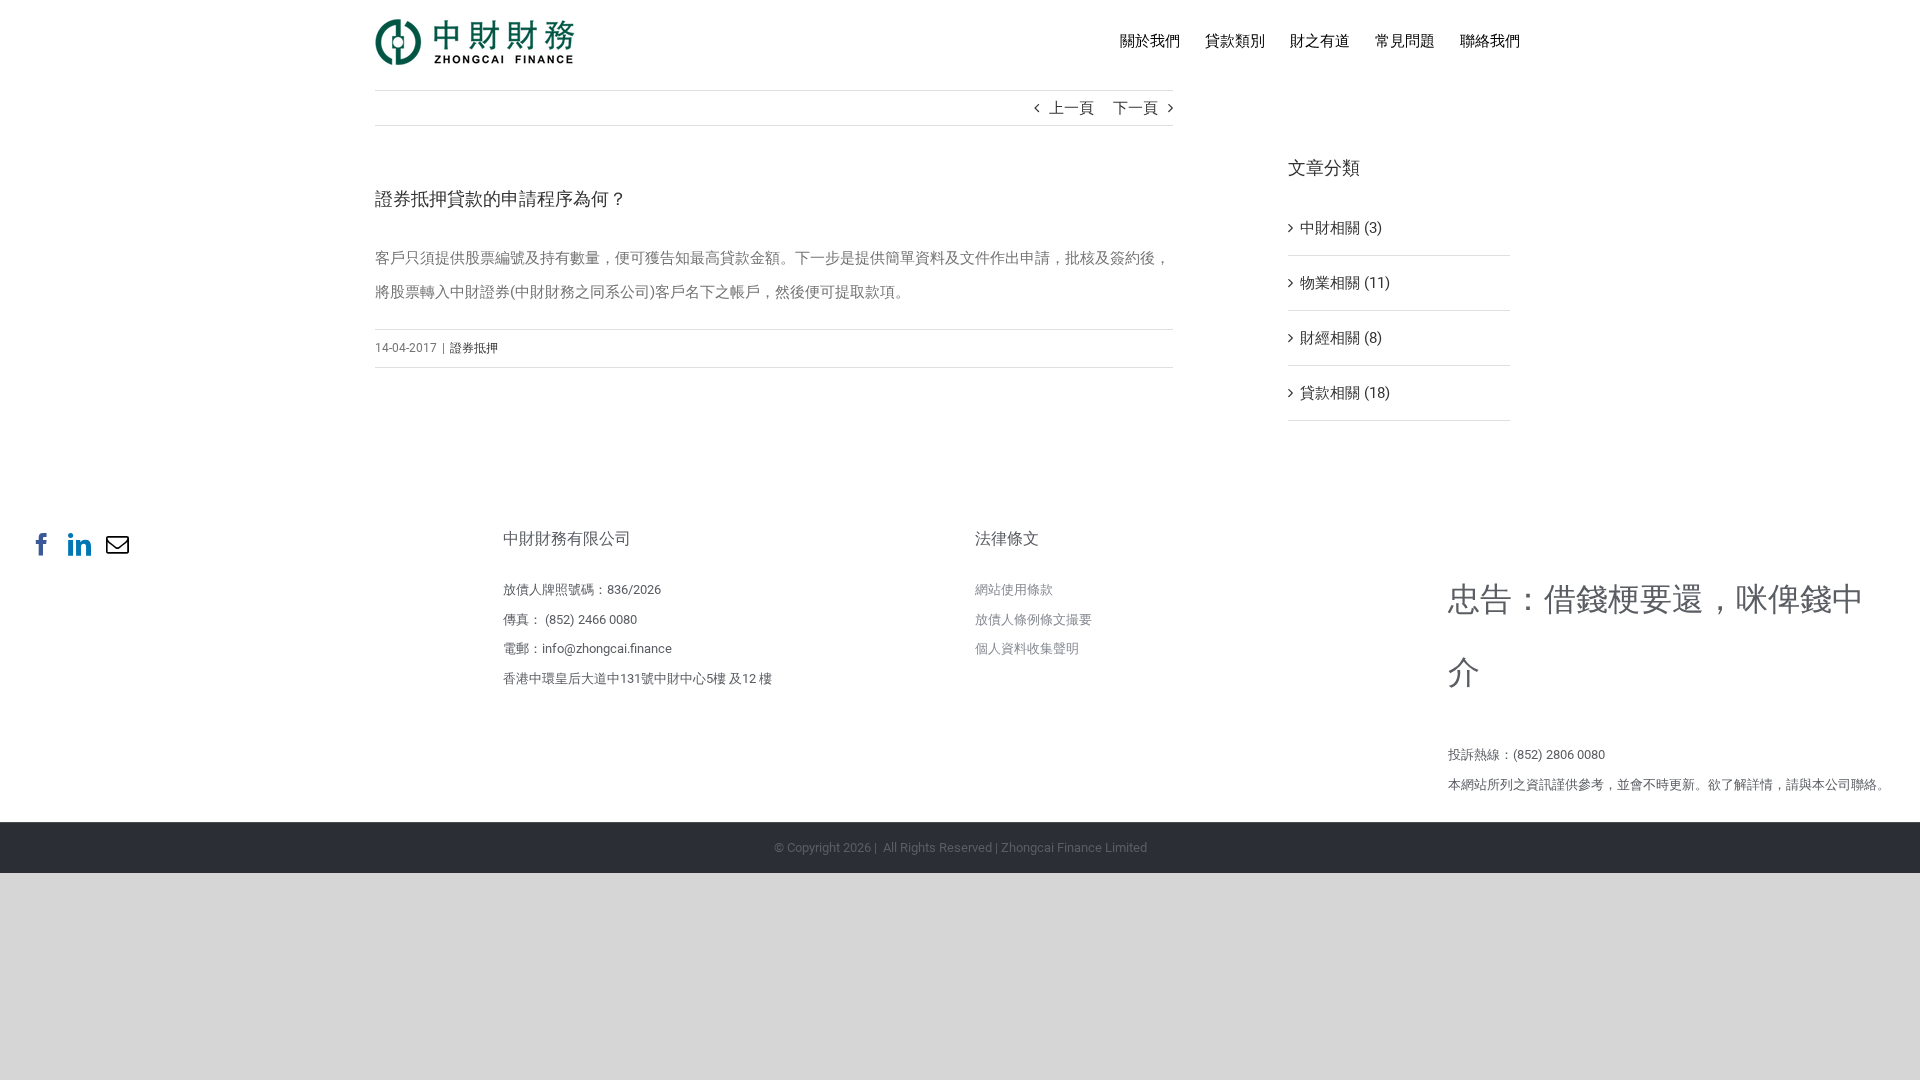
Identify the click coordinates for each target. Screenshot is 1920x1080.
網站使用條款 (1014, 589)
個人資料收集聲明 (1027, 648)
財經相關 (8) (1341, 338)
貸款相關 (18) (1345, 393)
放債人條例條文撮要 (1033, 619)
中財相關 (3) (1341, 228)
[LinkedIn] (79, 544)
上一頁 (1071, 108)
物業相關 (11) (1345, 283)
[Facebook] (41, 544)
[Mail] (117, 544)
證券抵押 (474, 348)
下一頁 (1135, 108)
